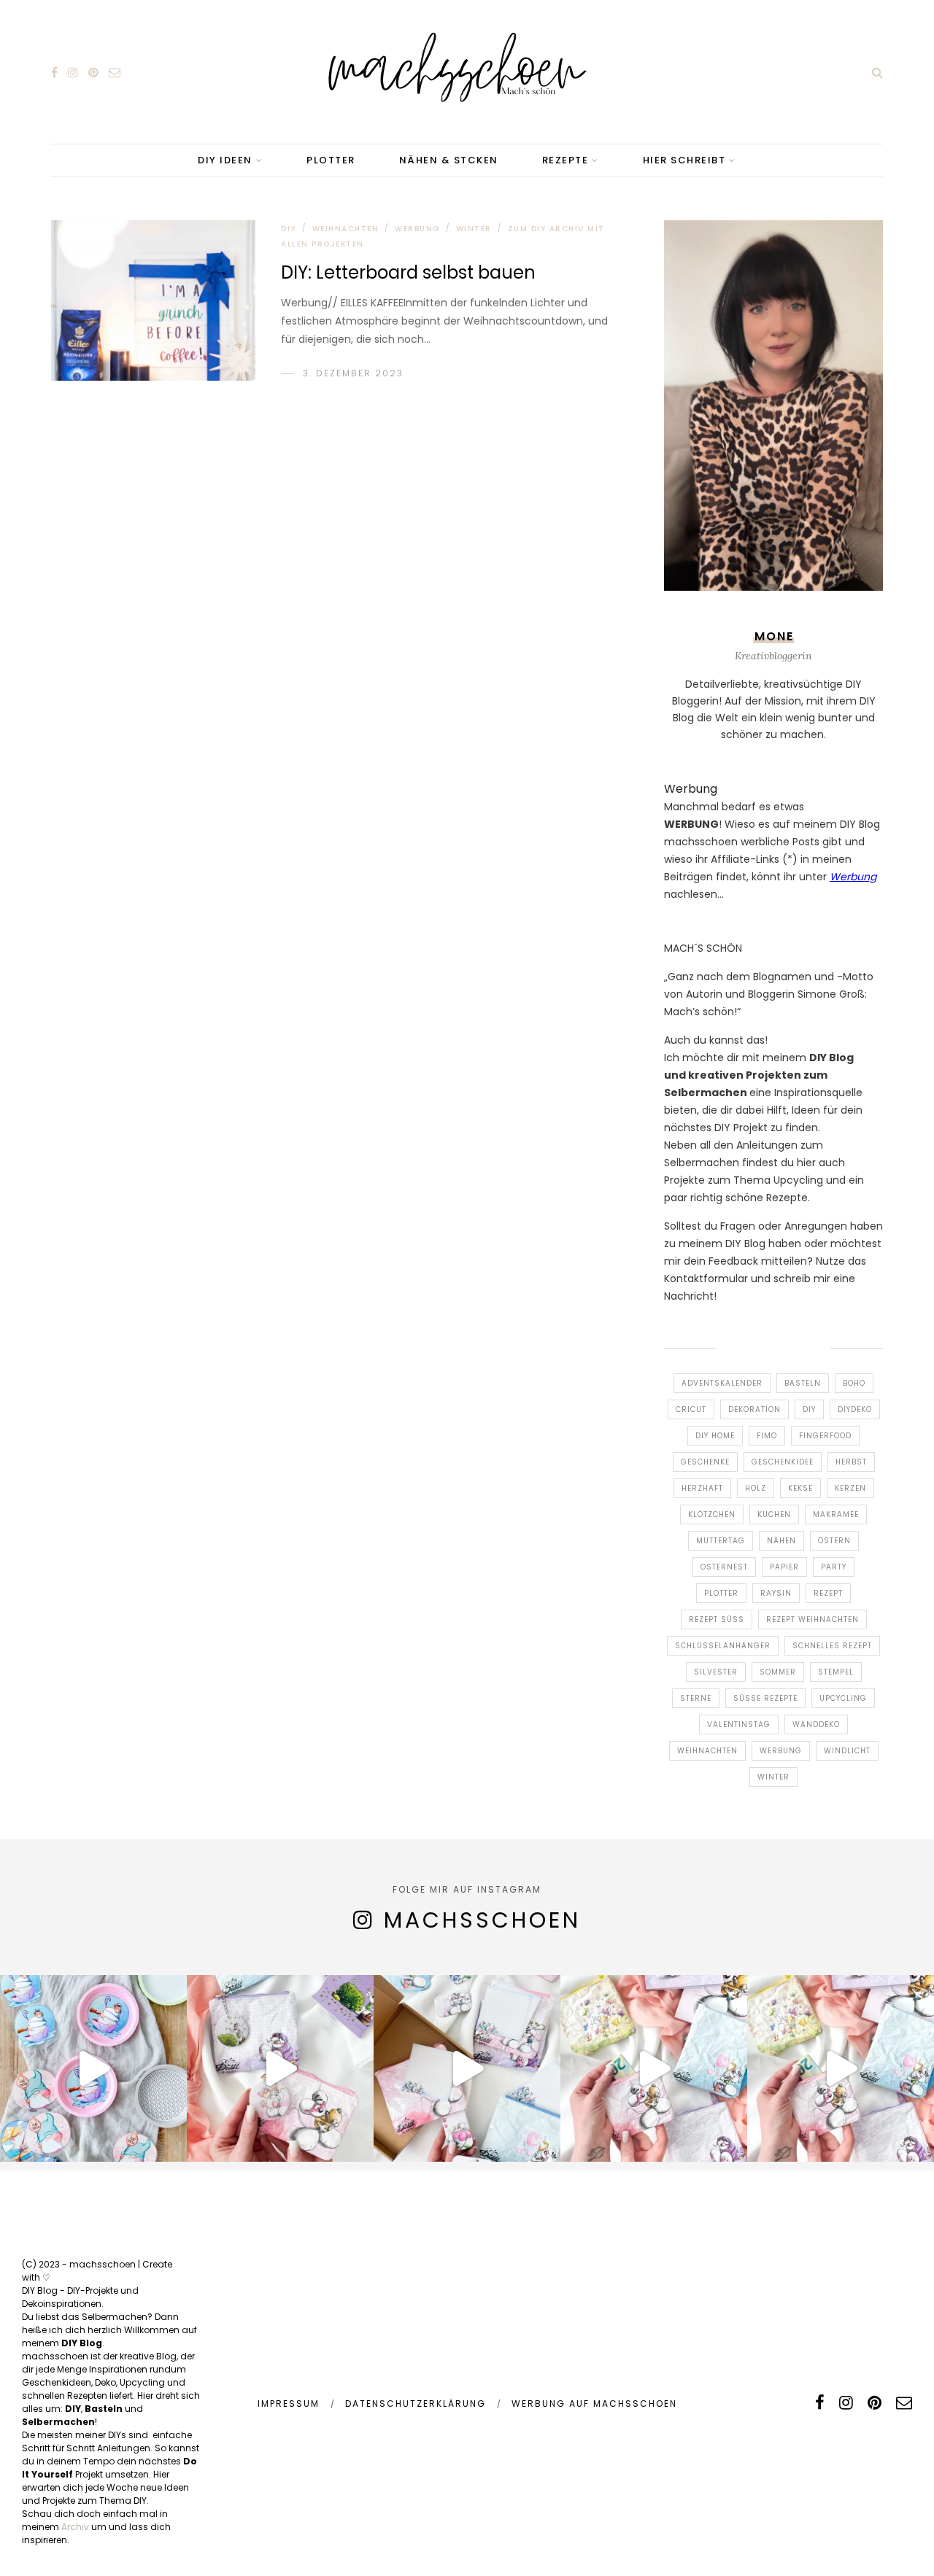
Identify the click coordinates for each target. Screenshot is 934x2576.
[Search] (877, 72)
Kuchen (774, 1514)
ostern (834, 1541)
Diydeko (855, 1409)
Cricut (691, 1409)
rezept (828, 1593)
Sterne (696, 1698)
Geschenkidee (783, 1462)
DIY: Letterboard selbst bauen (408, 272)
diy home (715, 1436)
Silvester (716, 1672)
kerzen (850, 1488)
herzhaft (702, 1488)
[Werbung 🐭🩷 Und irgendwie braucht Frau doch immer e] (280, 2068)
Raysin (776, 1593)
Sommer (778, 1672)
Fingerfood (825, 1436)
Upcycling (843, 1698)
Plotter (721, 1593)
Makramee (836, 1514)
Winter (474, 229)
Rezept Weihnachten (813, 1619)
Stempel (836, 1672)
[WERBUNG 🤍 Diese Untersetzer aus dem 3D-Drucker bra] (93, 2068)
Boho (854, 1383)
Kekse (800, 1488)
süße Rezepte (765, 1698)
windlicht (847, 1751)
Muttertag (721, 1541)
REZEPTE (566, 160)
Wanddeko (816, 1725)
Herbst (851, 1462)
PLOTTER (331, 160)
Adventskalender (722, 1383)
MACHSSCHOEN (482, 1920)
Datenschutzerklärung (416, 2404)
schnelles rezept (832, 1646)
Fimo (767, 1436)
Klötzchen (712, 1514)
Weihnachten (346, 229)
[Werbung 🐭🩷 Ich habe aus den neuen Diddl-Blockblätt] (654, 2068)
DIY (289, 229)
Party (834, 1567)
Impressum (289, 2404)
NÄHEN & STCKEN (449, 160)
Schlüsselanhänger (723, 1646)
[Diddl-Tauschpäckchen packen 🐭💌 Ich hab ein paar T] (467, 2068)
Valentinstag (739, 1725)
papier (784, 1567)
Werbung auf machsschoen (594, 2404)
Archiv (75, 2527)
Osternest (724, 1567)
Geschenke (705, 1462)
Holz (756, 1488)
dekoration (754, 1409)
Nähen (781, 1541)
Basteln (803, 1383)
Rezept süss (717, 1619)
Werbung (417, 229)
